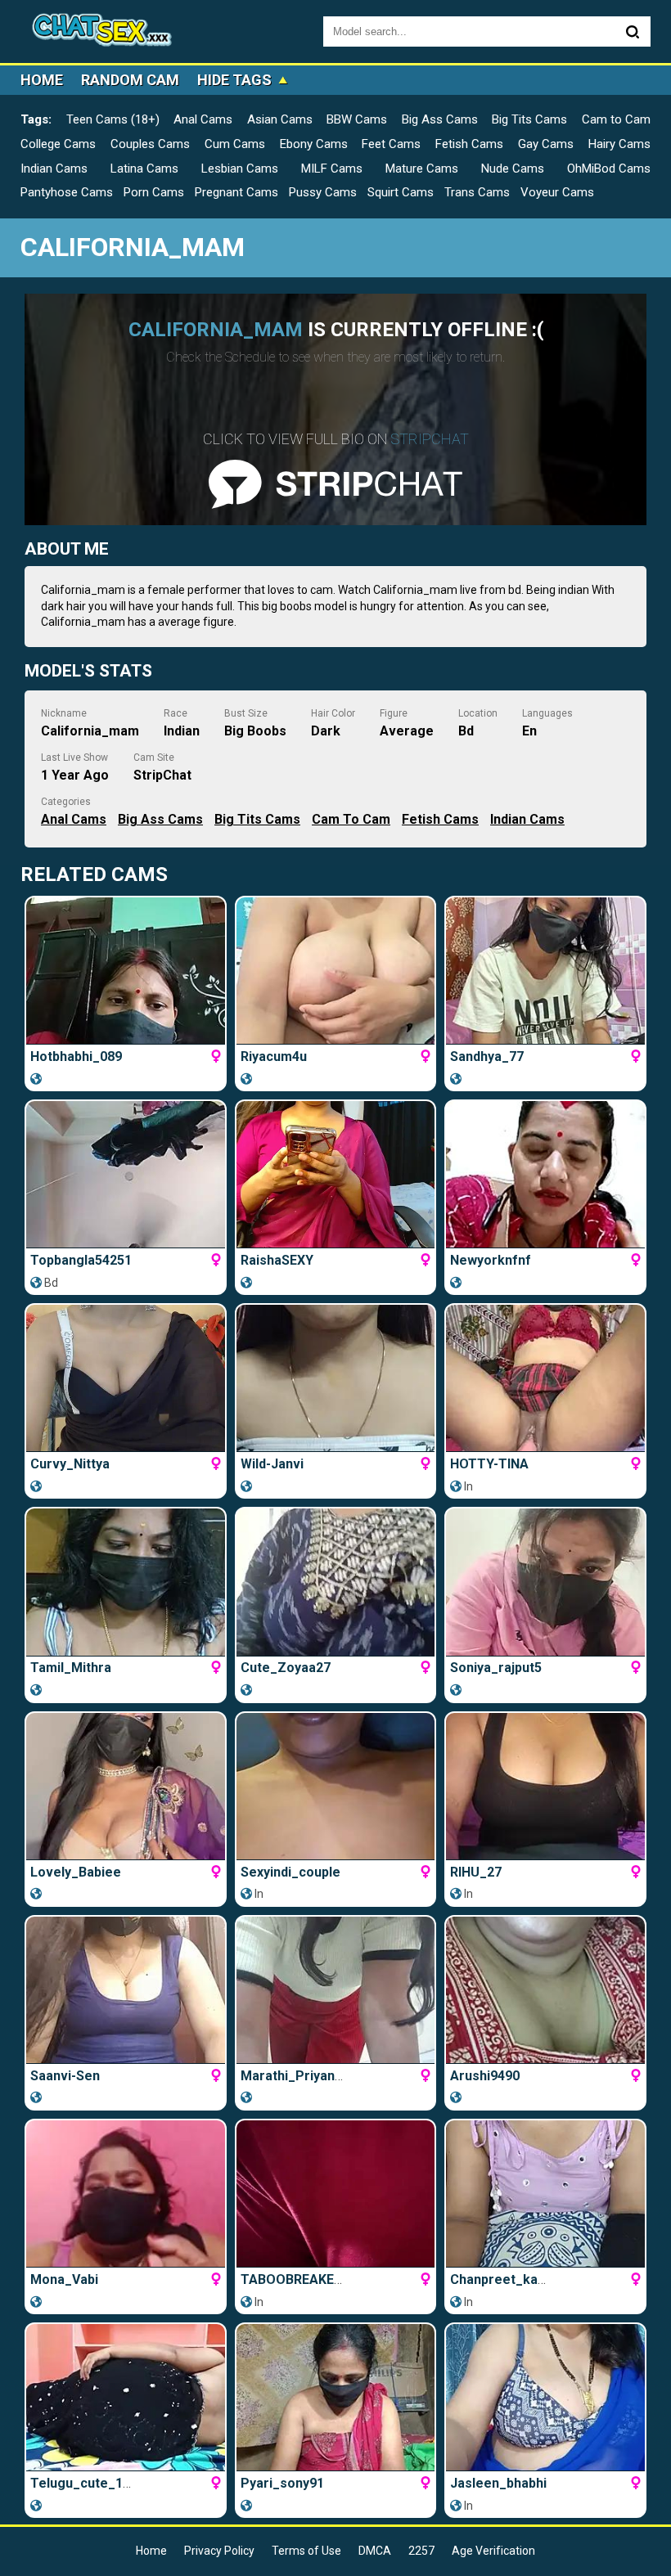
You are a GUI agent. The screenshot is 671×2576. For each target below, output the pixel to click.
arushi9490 (485, 2076)
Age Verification (493, 2551)
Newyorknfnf (491, 1260)
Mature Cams (422, 169)
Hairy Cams (619, 144)
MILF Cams (332, 169)
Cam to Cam (616, 119)
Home (42, 80)
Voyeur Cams (557, 192)
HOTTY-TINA (489, 1464)
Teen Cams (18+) (113, 119)
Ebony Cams (314, 144)
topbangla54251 (81, 1260)
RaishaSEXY (277, 1260)
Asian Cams (280, 119)
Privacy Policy (219, 2551)
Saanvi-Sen (65, 2076)
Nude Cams (513, 169)
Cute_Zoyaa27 (286, 1668)
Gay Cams (546, 144)
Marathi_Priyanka (295, 2076)
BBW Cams (357, 119)
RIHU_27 (476, 1872)
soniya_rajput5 (496, 1668)
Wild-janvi (272, 1464)
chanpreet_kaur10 (508, 2279)
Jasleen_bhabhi (498, 2483)
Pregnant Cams (236, 192)
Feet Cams (391, 144)
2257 (421, 2551)
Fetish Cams (469, 144)
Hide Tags (234, 80)
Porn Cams (154, 192)
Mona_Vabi (64, 2279)
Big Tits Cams (529, 119)
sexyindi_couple (290, 1872)
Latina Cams (144, 169)
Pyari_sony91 (282, 2483)
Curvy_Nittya (70, 1464)
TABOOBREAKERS (295, 2279)
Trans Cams (477, 192)
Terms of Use (306, 2551)
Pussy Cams (323, 192)
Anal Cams (203, 119)
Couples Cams (150, 144)
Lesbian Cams (240, 169)
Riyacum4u (274, 1056)
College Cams (58, 144)
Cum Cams (235, 144)
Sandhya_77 (487, 1056)
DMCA (375, 2551)
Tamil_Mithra (71, 1668)
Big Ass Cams (440, 119)
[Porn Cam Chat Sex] (102, 31)
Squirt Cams (401, 192)
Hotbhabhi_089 (76, 1056)
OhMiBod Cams (609, 169)
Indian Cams (54, 169)
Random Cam (130, 80)
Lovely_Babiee (76, 1872)
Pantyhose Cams (67, 192)
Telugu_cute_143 (84, 2483)
